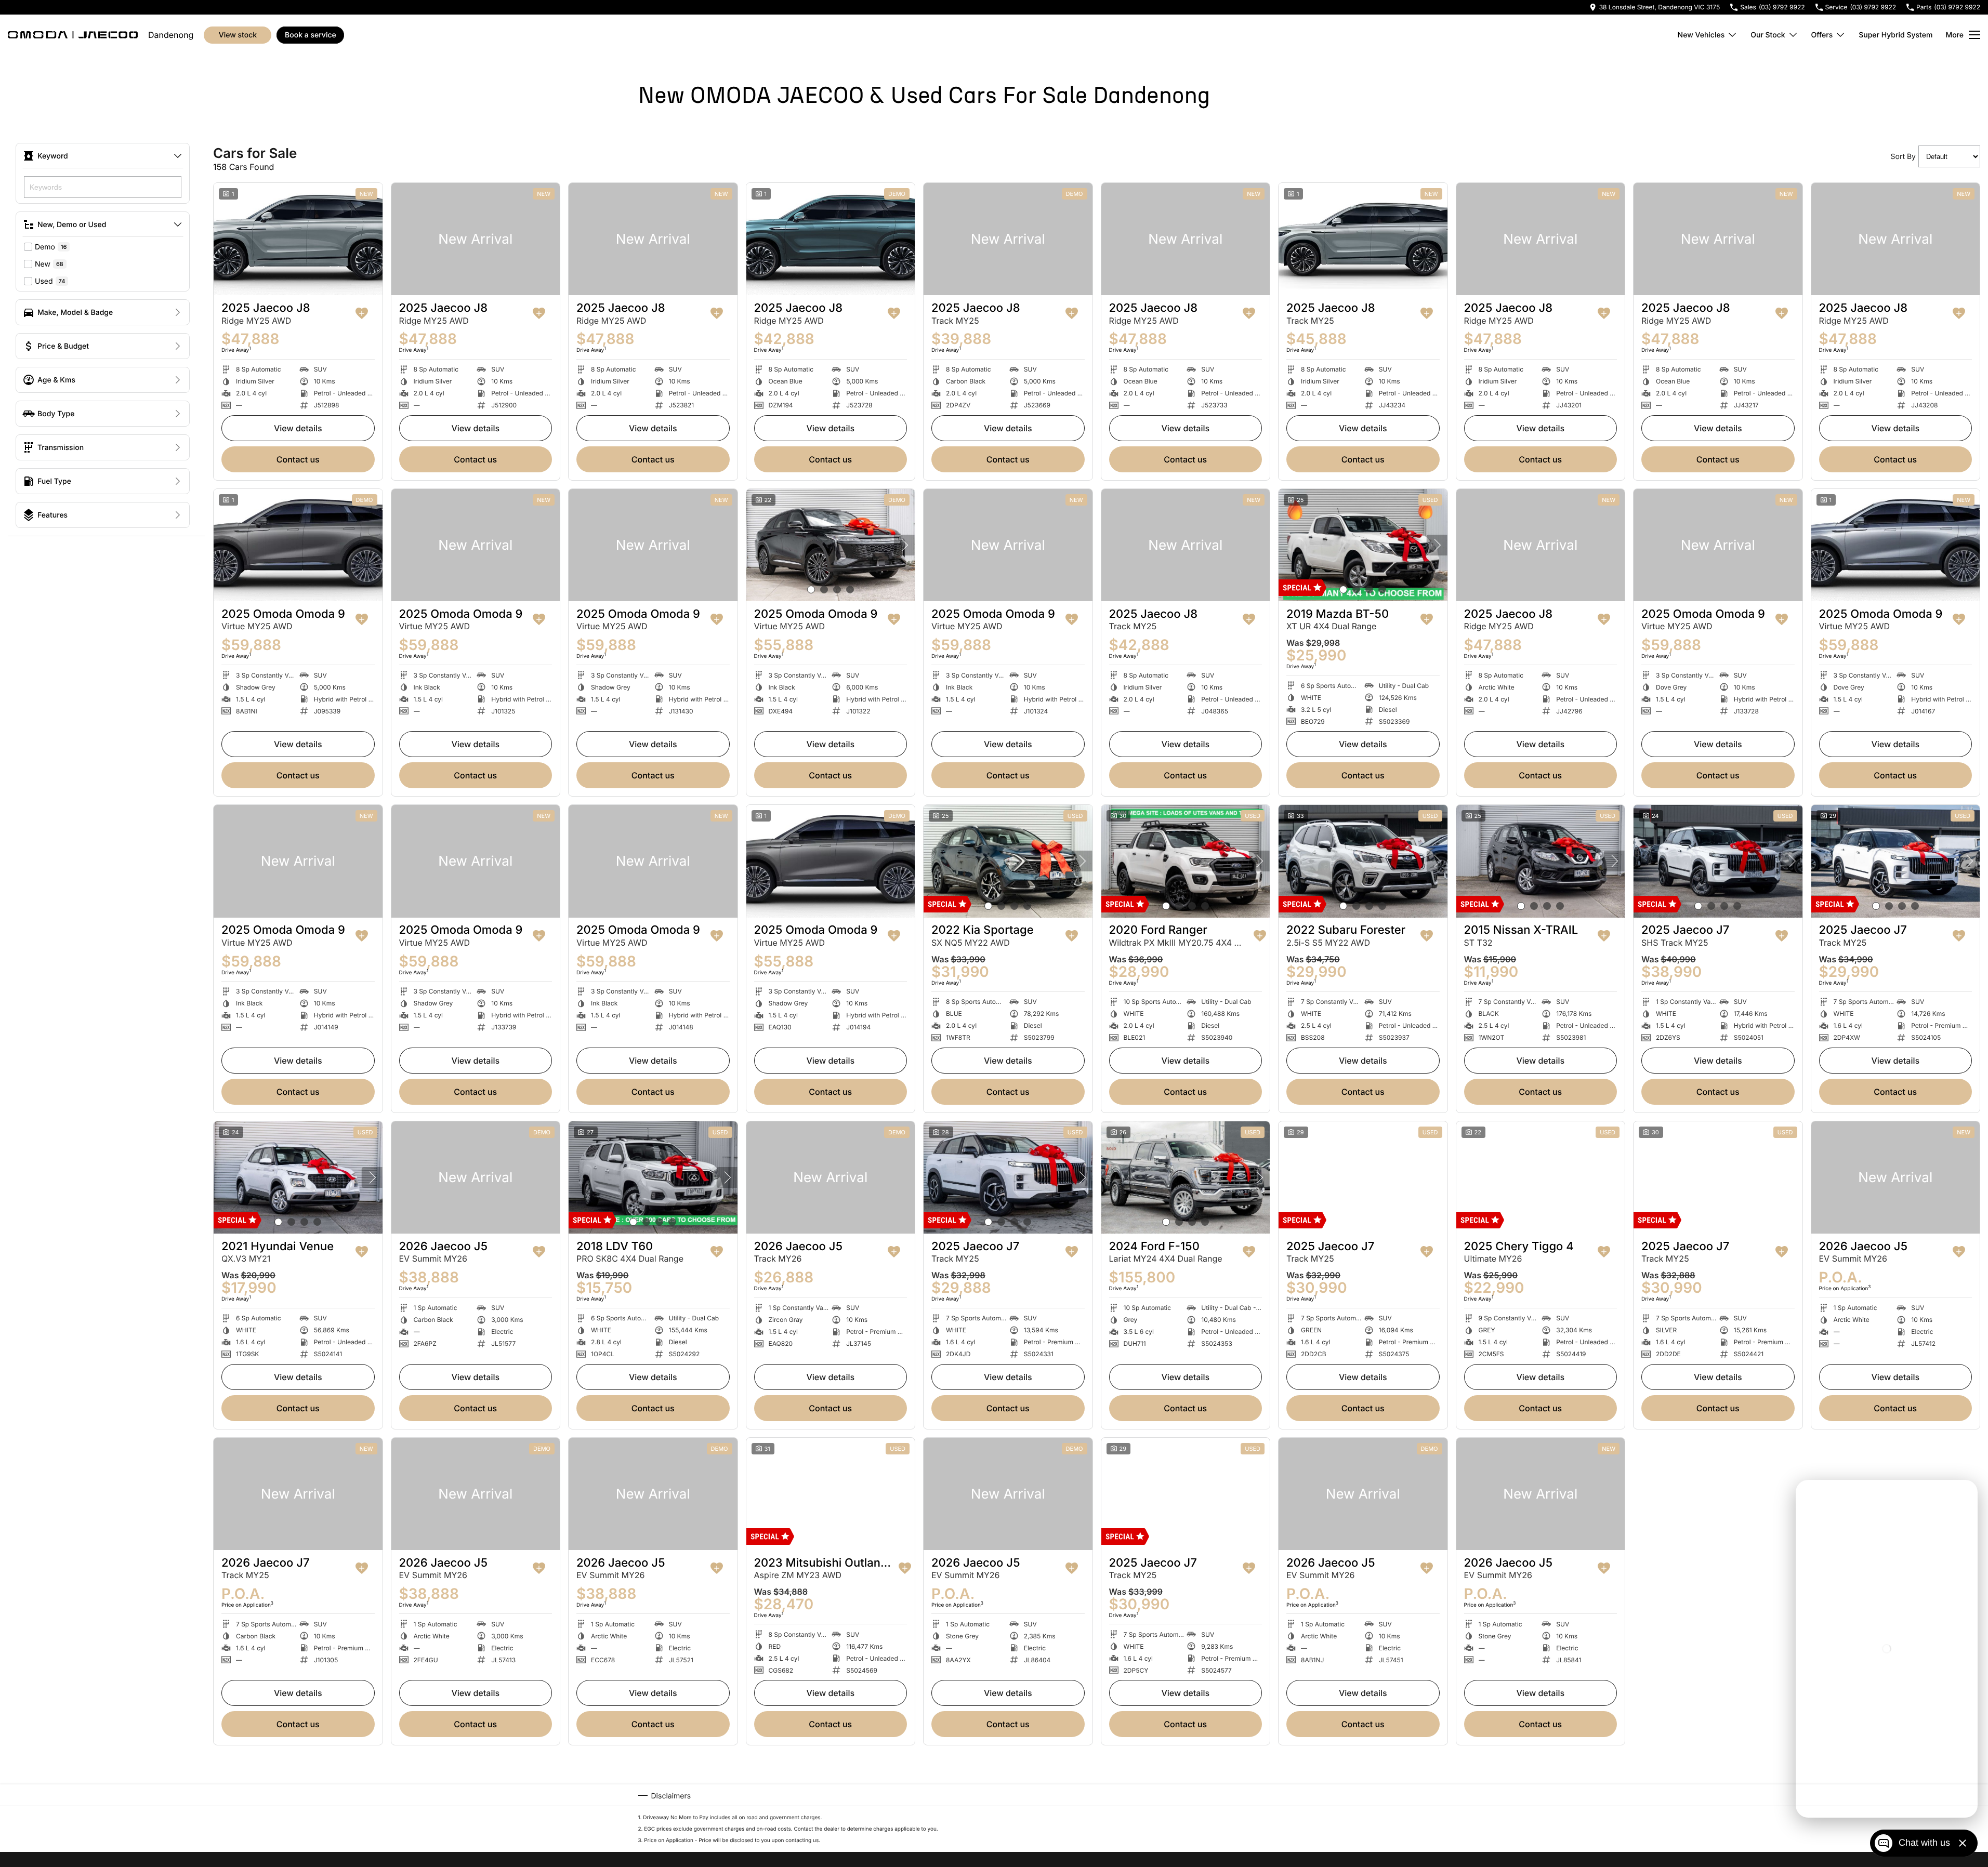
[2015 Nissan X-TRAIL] (1541, 861)
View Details (298, 428)
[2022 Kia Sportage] (1008, 861)
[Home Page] (73, 35)
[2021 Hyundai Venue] (298, 1177)
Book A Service (311, 35)
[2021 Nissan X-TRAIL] (1186, 1810)
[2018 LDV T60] (653, 1177)
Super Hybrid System (1895, 35)
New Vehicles (1701, 35)
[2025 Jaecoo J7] (1718, 861)
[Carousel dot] (811, 590)
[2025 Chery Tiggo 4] (1541, 1177)
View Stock (238, 35)
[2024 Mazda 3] (1541, 1810)
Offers (1822, 35)
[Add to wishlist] (362, 313)
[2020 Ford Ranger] (1186, 861)
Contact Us (298, 459)
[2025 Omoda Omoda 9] (298, 545)
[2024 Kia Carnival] (1363, 1810)
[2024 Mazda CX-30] (831, 1810)
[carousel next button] (904, 545)
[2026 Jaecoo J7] (298, 1494)
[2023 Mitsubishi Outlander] (831, 1494)
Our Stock (1768, 35)
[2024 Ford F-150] (1186, 1177)
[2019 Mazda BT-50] (1363, 545)
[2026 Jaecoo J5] (476, 1177)
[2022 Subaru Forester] (1363, 861)
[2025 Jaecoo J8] (298, 239)
